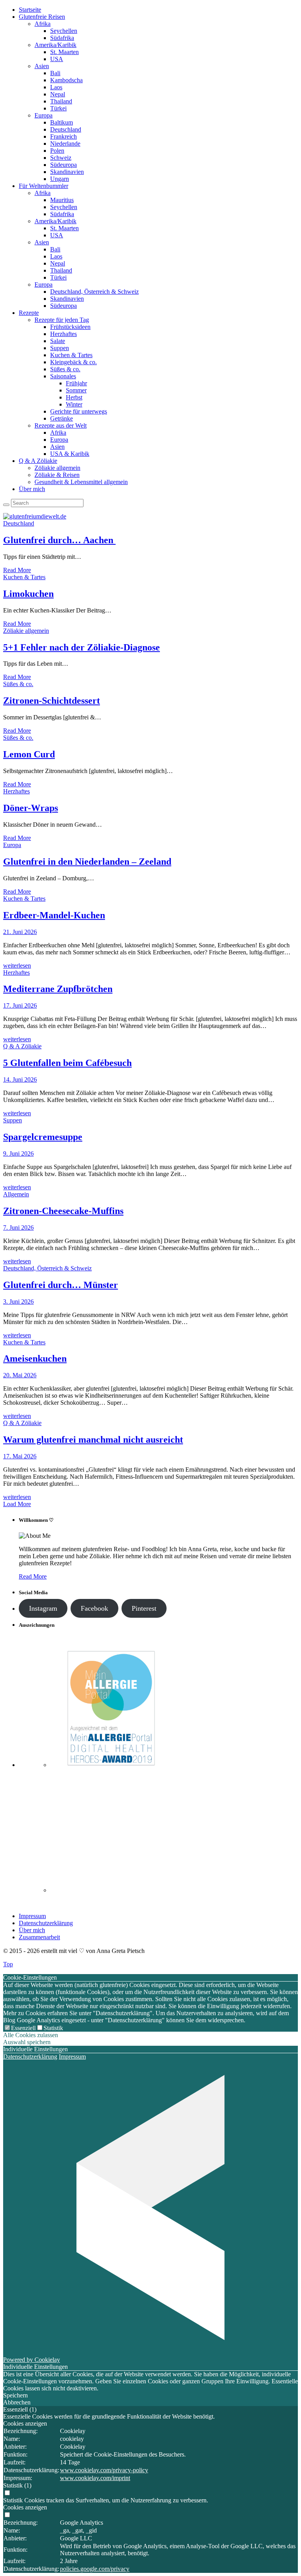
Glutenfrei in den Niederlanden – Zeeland (87, 862)
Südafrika (62, 38)
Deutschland (66, 129)
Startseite (30, 10)
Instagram (43, 1608)
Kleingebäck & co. (73, 362)
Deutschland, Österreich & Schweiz (94, 292)
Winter (74, 404)
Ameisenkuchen (35, 1358)
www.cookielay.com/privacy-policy (104, 2470)
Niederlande (65, 144)
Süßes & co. (65, 369)
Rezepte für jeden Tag (62, 320)
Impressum (32, 1916)
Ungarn (60, 179)
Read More (17, 570)
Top (8, 1964)
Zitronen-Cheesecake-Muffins (63, 1211)
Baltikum (62, 122)
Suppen (60, 348)
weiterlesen (17, 966)
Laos (56, 87)
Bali (55, 73)
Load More (17, 1504)
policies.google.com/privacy (95, 2569)
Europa (44, 115)
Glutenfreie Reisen (42, 17)
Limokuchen (28, 594)
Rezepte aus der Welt (61, 425)
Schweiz (61, 158)
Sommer (76, 390)
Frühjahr (76, 383)
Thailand (61, 101)
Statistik (53, 2028)
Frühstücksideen (70, 327)
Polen (57, 151)
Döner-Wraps (31, 808)
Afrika (43, 24)
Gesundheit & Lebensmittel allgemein (81, 482)
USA (57, 59)
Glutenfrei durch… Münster (61, 1285)
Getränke (62, 418)
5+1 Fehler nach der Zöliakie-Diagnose (82, 647)
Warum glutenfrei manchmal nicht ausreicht (93, 1440)
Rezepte (29, 313)
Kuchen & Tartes (71, 355)
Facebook (94, 1608)
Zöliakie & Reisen (57, 475)
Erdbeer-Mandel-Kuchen (54, 915)
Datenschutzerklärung (46, 1923)
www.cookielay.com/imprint (95, 2478)
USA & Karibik (70, 454)
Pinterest (144, 1608)
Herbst (74, 397)
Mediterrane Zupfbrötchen (58, 989)
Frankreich (63, 136)
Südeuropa (63, 165)
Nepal (58, 94)
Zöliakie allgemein (57, 468)
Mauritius (62, 200)
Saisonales (63, 376)
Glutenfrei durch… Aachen (59, 540)
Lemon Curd (29, 754)
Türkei (58, 108)
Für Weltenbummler (44, 186)
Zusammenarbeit (39, 1937)
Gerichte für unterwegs (79, 411)
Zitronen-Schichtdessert (52, 701)
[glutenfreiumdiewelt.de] (35, 516)
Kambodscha (66, 80)
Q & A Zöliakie (38, 461)
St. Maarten (64, 52)
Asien (42, 66)
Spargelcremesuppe (43, 1137)
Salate (58, 341)
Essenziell (23, 2028)
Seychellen (64, 31)
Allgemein (16, 1194)
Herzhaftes (63, 334)
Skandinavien (67, 172)
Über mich (32, 489)
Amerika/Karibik (55, 45)
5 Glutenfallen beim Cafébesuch (67, 1063)
